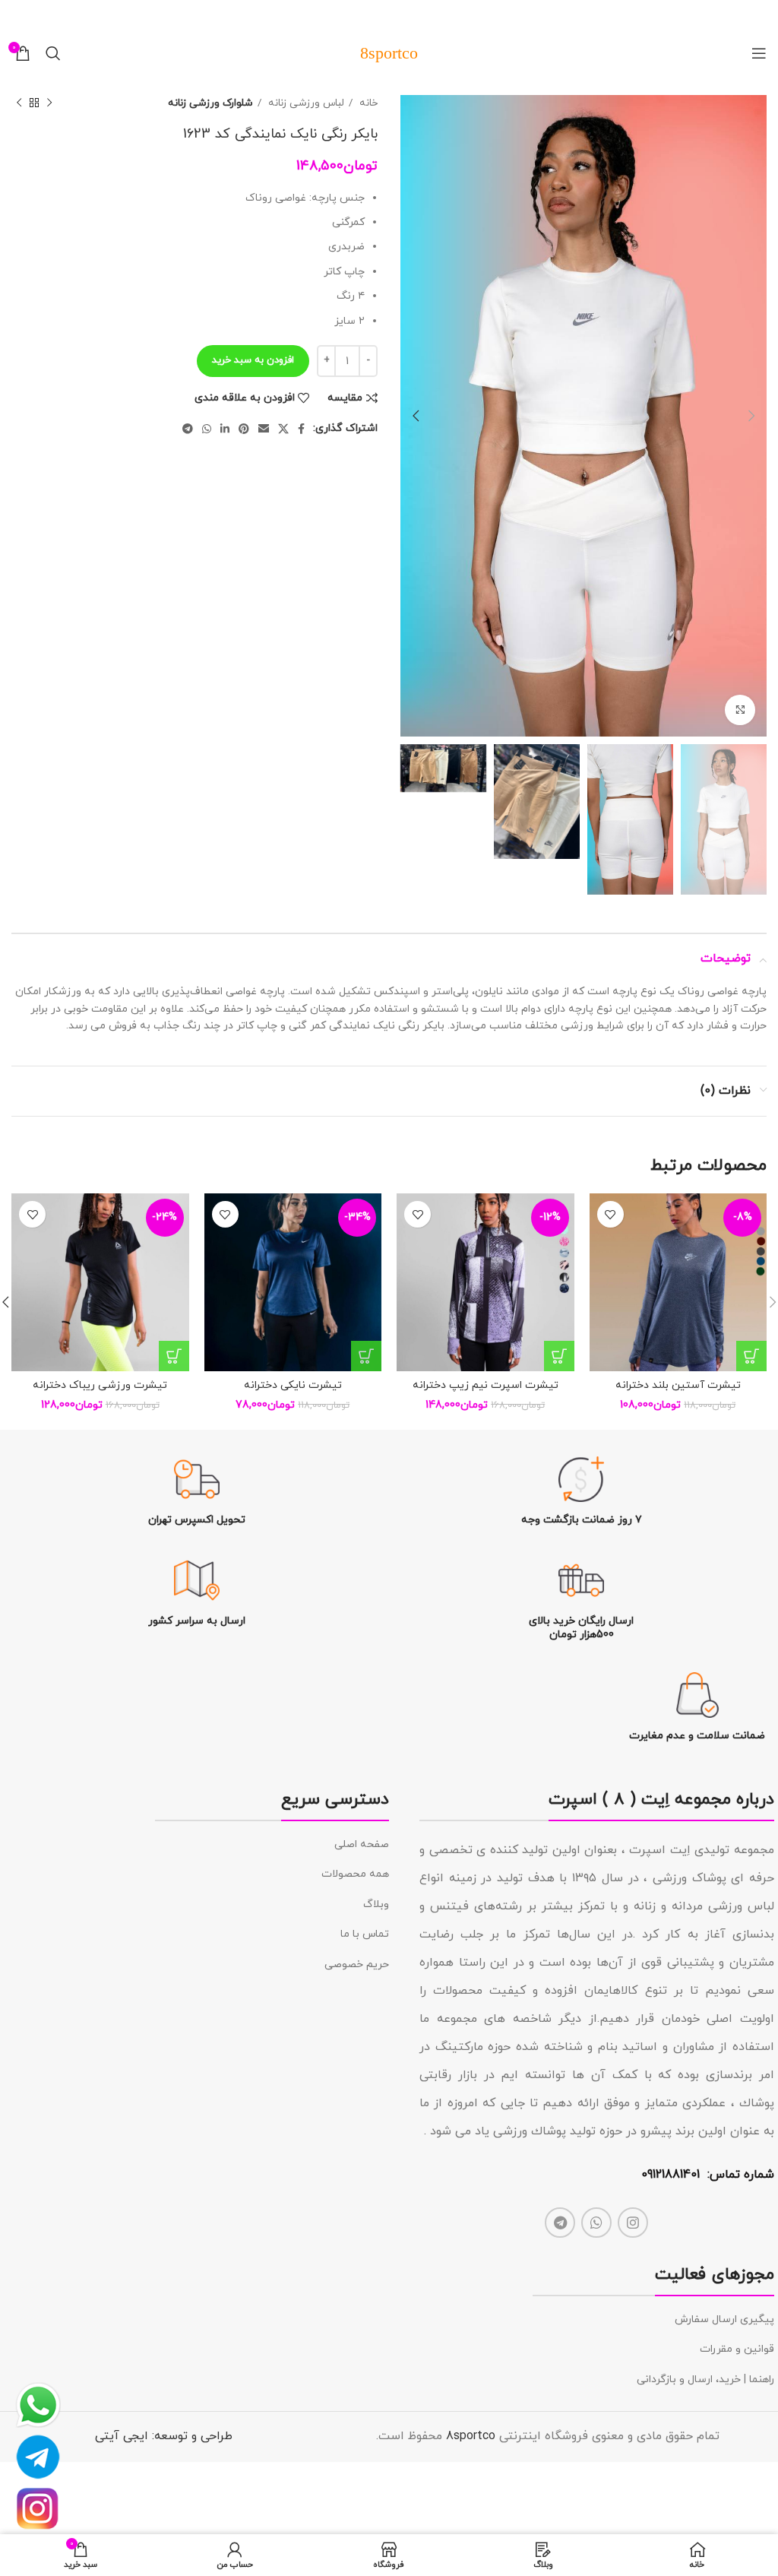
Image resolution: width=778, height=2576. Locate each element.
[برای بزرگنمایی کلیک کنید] (740, 710)
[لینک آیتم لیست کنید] (272, 1845)
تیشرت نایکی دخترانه (293, 1385)
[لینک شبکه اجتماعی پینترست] (244, 429)
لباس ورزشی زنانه (305, 103)
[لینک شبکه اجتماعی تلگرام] (188, 429)
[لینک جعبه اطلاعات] (582, 1492)
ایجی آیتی (122, 2436)
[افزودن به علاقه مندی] (610, 1214)
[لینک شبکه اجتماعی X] (283, 429)
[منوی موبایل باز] (759, 53)
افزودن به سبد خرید (253, 360)
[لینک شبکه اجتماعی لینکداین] (225, 429)
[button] (751, 1356)
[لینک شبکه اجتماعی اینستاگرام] (633, 2223)
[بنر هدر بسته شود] (19, 15)
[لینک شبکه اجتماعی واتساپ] (207, 429)
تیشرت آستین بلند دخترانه (678, 1385)
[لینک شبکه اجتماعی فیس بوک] (301, 429)
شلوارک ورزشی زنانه (210, 103)
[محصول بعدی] (19, 103)
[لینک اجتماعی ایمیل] (264, 429)
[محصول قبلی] (49, 103)
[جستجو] (53, 53)
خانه (367, 103)
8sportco (471, 2436)
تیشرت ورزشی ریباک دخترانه (100, 1385)
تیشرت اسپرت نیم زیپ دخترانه (485, 1385)
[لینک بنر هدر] (412, 15)
